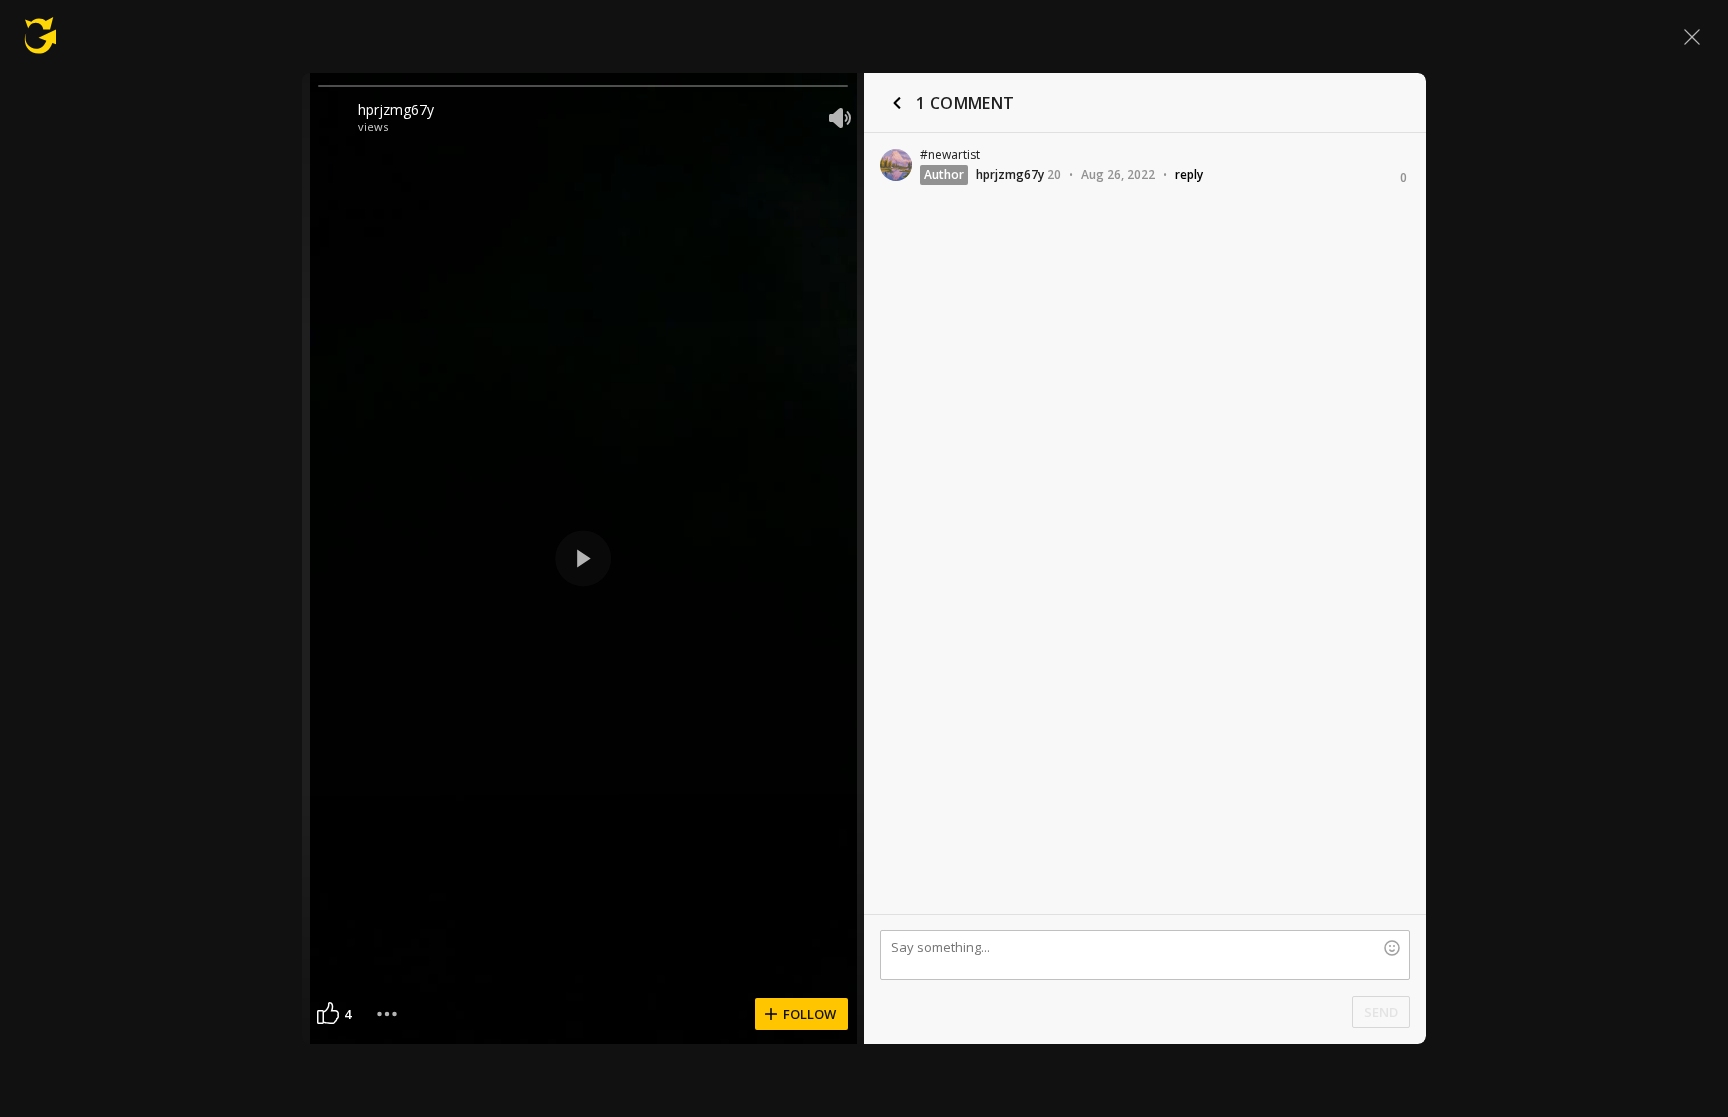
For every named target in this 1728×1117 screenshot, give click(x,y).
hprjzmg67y (396, 109)
